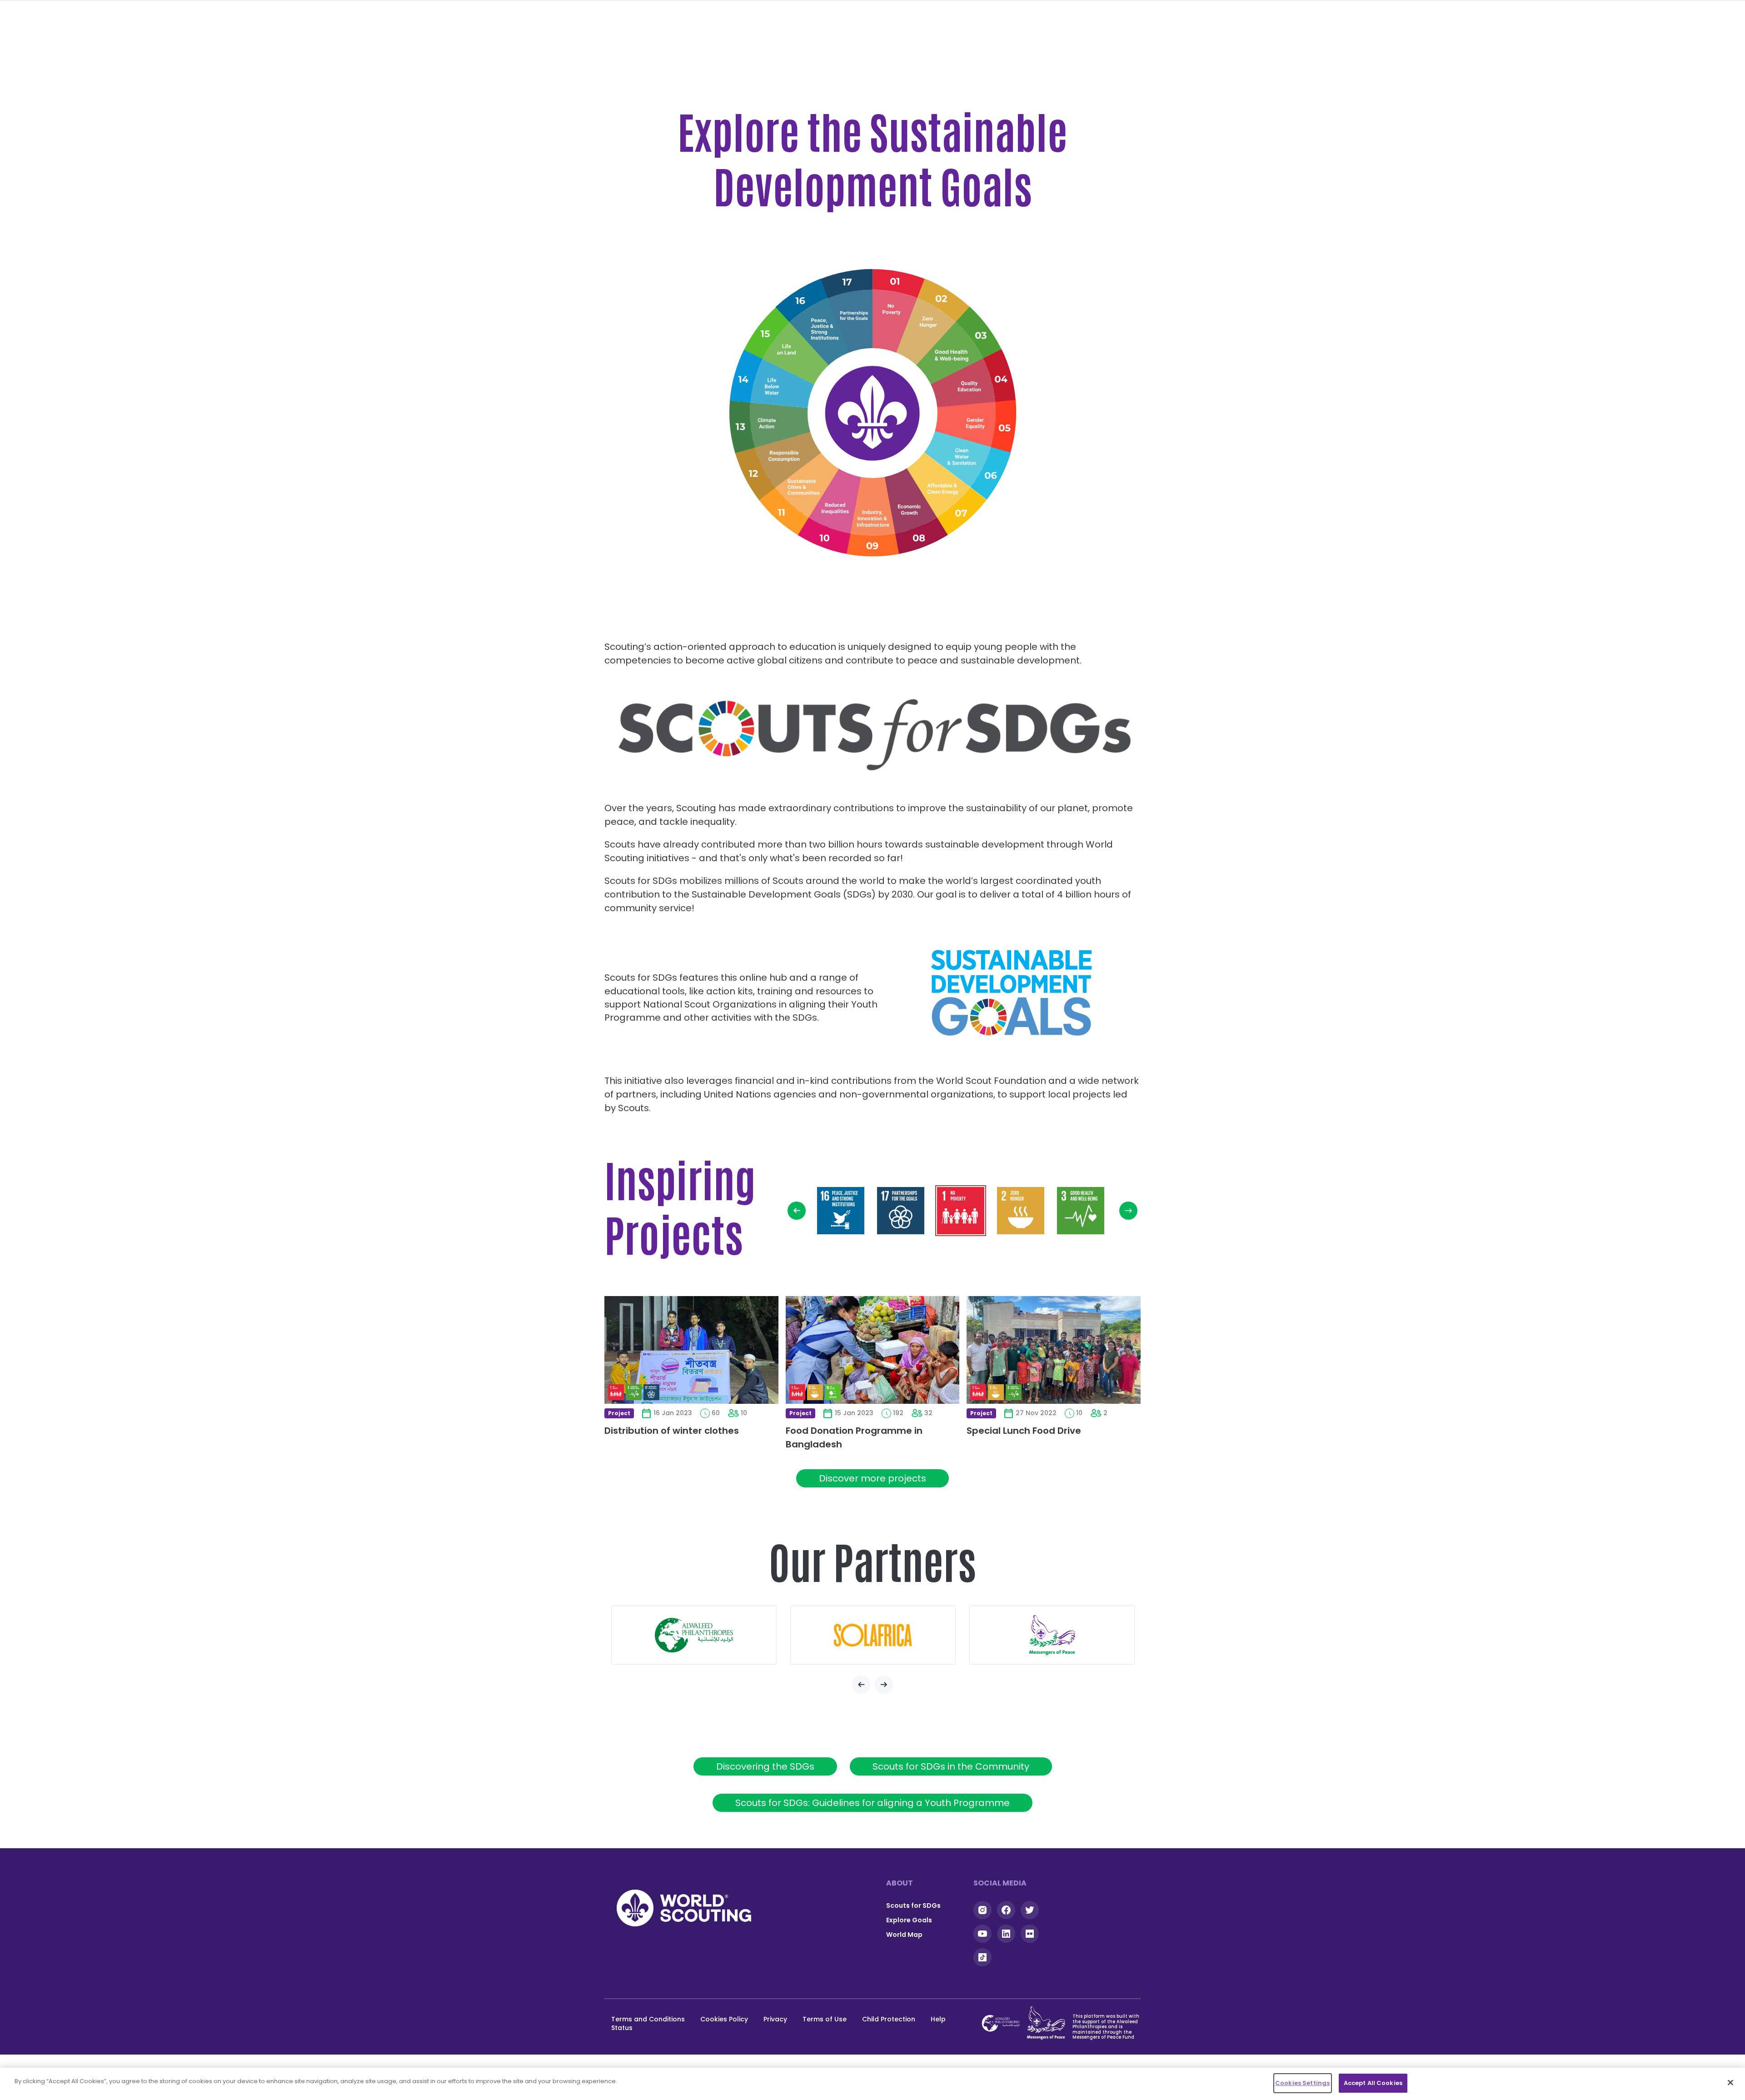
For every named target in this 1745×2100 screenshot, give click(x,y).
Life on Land (786, 350)
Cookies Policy (724, 2019)
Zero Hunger (929, 323)
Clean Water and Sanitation (968, 460)
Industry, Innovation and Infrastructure (874, 518)
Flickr (1030, 1934)
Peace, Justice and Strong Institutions (815, 323)
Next (1128, 1211)
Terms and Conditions (648, 2019)
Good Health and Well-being (958, 351)
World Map (904, 1935)
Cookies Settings (1302, 2083)
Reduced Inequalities (835, 513)
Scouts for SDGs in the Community (951, 1766)
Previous (797, 1211)
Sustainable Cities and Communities (801, 492)
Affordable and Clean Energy (945, 491)
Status (622, 2028)
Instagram (982, 1910)
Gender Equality (977, 425)
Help (938, 2019)
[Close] (1730, 2082)
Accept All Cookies (1373, 2083)
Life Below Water (771, 384)
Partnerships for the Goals (854, 307)
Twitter (1030, 1910)
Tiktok (982, 1957)
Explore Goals (909, 1920)
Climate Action (768, 424)
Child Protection (889, 2019)
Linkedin (1006, 1934)
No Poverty (892, 308)
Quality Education (975, 386)
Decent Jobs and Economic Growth (912, 513)
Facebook (1006, 1910)
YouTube (982, 1934)
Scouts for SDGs (913, 1905)
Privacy (775, 2019)
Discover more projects (872, 1478)
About (900, 1883)
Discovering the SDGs (765, 1766)
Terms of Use (825, 2019)
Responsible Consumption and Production (777, 459)
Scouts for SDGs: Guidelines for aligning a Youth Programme (872, 1803)
